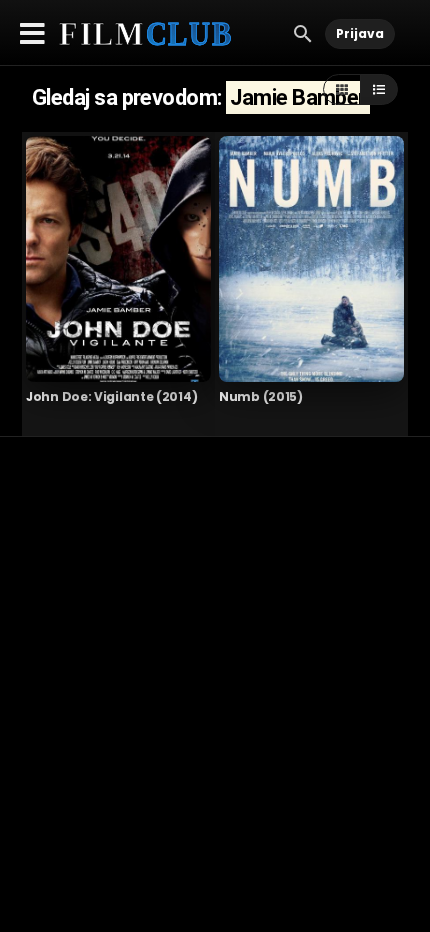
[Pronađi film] (303, 33)
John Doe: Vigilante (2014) (111, 396)
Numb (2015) (261, 396)
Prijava (360, 33)
